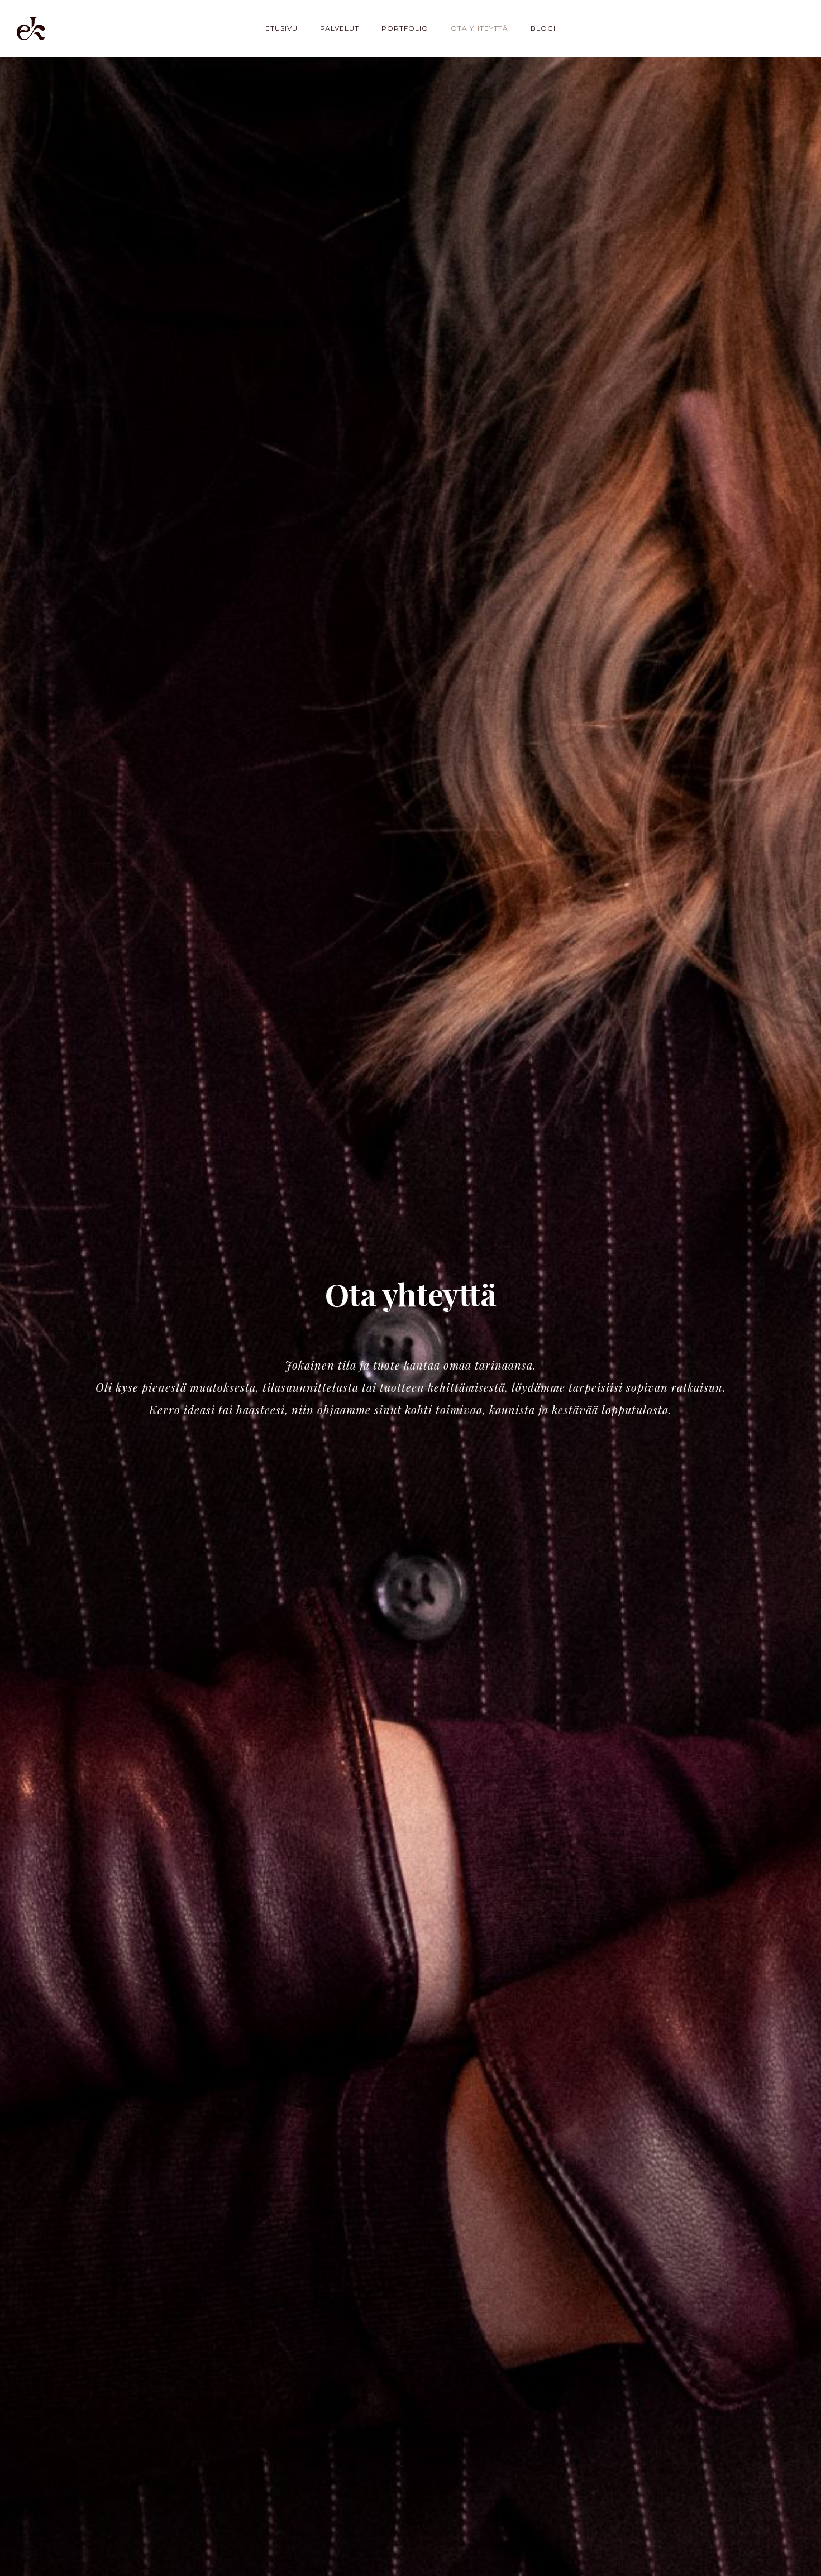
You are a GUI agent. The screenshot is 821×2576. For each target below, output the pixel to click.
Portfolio (405, 28)
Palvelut (340, 28)
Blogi (543, 28)
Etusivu (281, 28)
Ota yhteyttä (479, 28)
